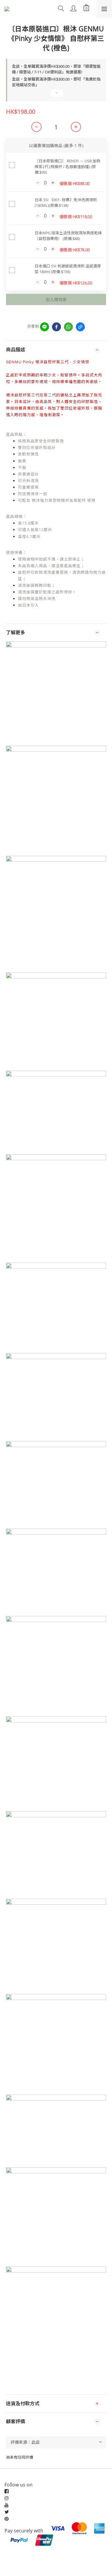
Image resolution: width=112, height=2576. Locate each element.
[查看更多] (56, 96)
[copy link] (80, 327)
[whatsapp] (68, 327)
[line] (45, 327)
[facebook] (56, 327)
